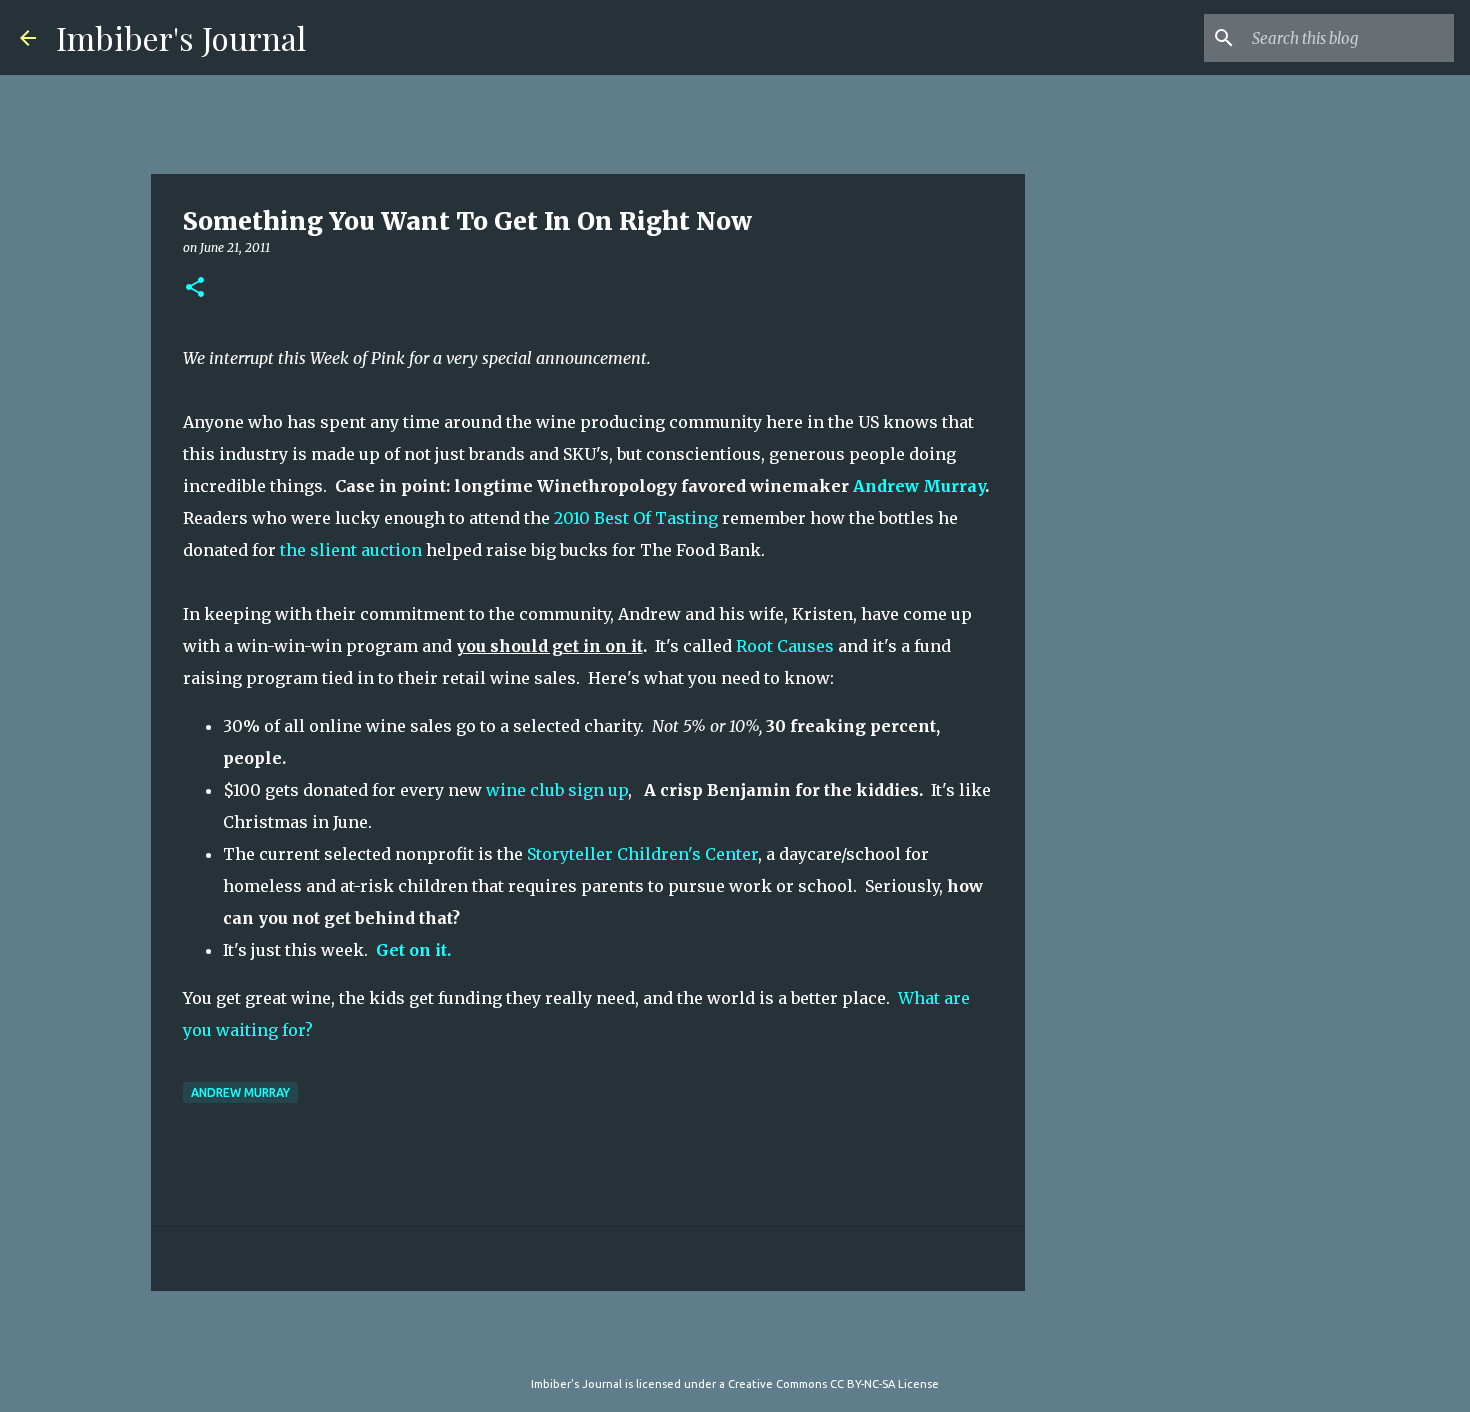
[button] (195, 288)
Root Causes (785, 646)
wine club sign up (557, 790)
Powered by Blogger (747, 1343)
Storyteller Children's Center (642, 854)
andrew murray (240, 1092)
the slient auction (351, 550)
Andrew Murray (919, 486)
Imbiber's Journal (181, 37)
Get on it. (413, 950)
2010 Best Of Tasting (636, 518)
